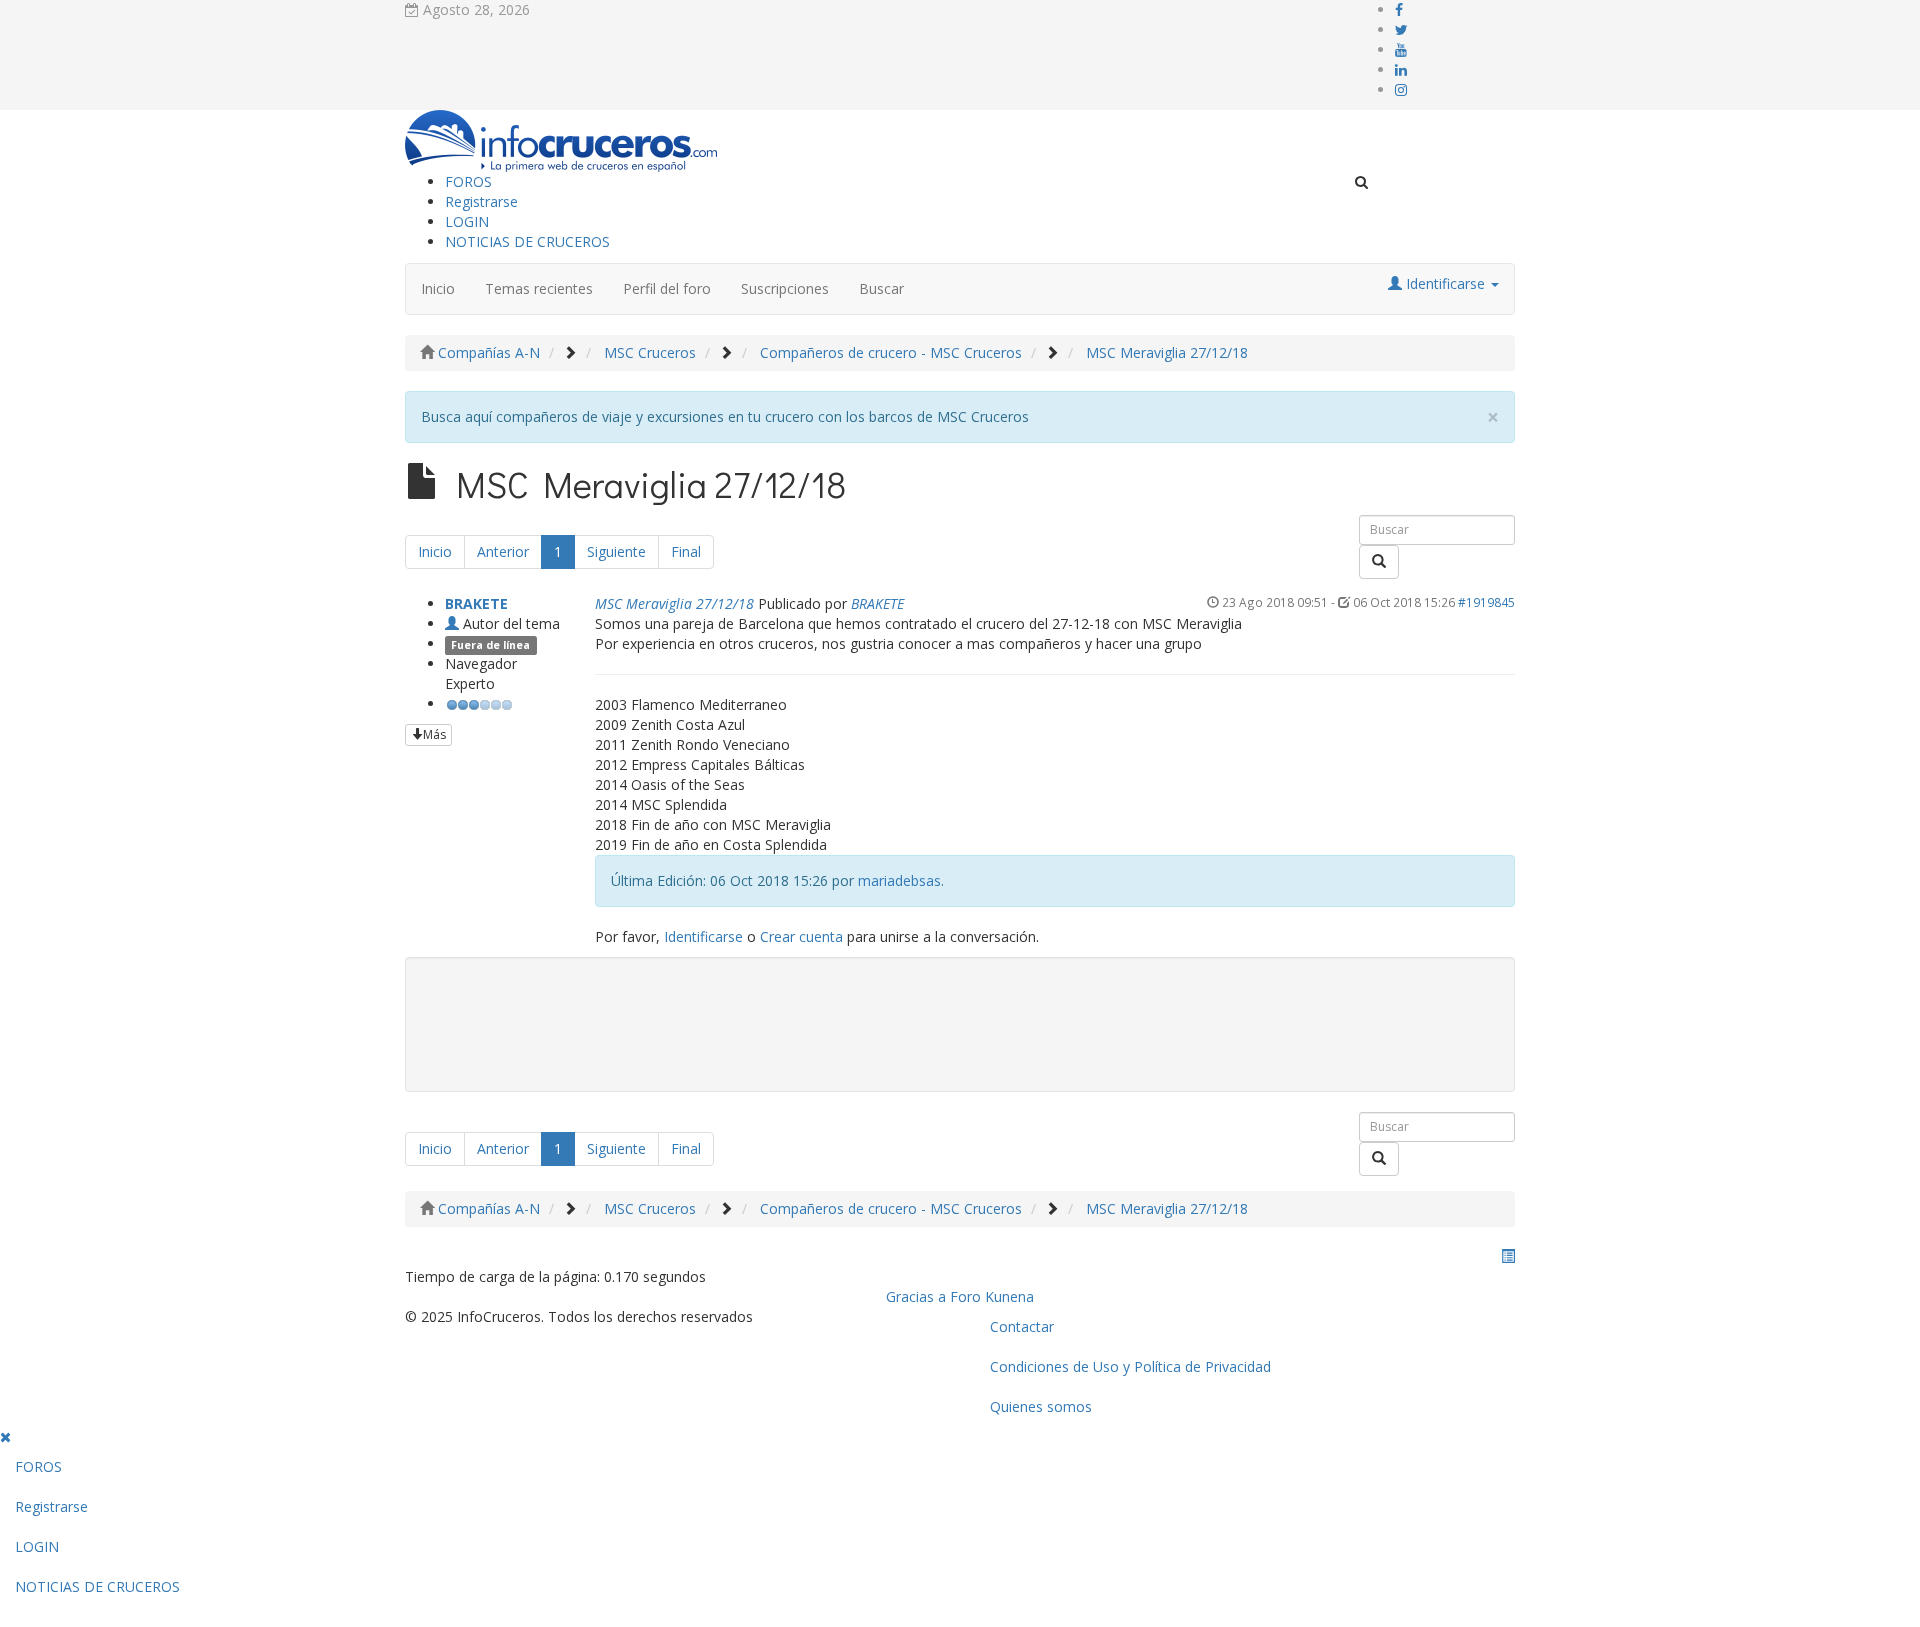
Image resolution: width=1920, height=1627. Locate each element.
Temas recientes (539, 288)
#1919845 (1486, 602)
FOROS (468, 181)
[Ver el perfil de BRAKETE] (452, 623)
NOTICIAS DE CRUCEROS (527, 241)
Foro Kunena (992, 1296)
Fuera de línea (490, 645)
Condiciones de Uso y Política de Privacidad (1130, 1366)
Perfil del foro (667, 288)
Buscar (881, 288)
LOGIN (467, 221)
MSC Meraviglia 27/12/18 (674, 603)
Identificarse (703, 936)
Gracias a (916, 1296)
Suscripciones (785, 288)
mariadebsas (899, 880)
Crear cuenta (801, 936)
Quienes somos (1041, 1406)
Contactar (1022, 1326)
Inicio (438, 288)
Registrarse (481, 201)
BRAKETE (476, 603)
